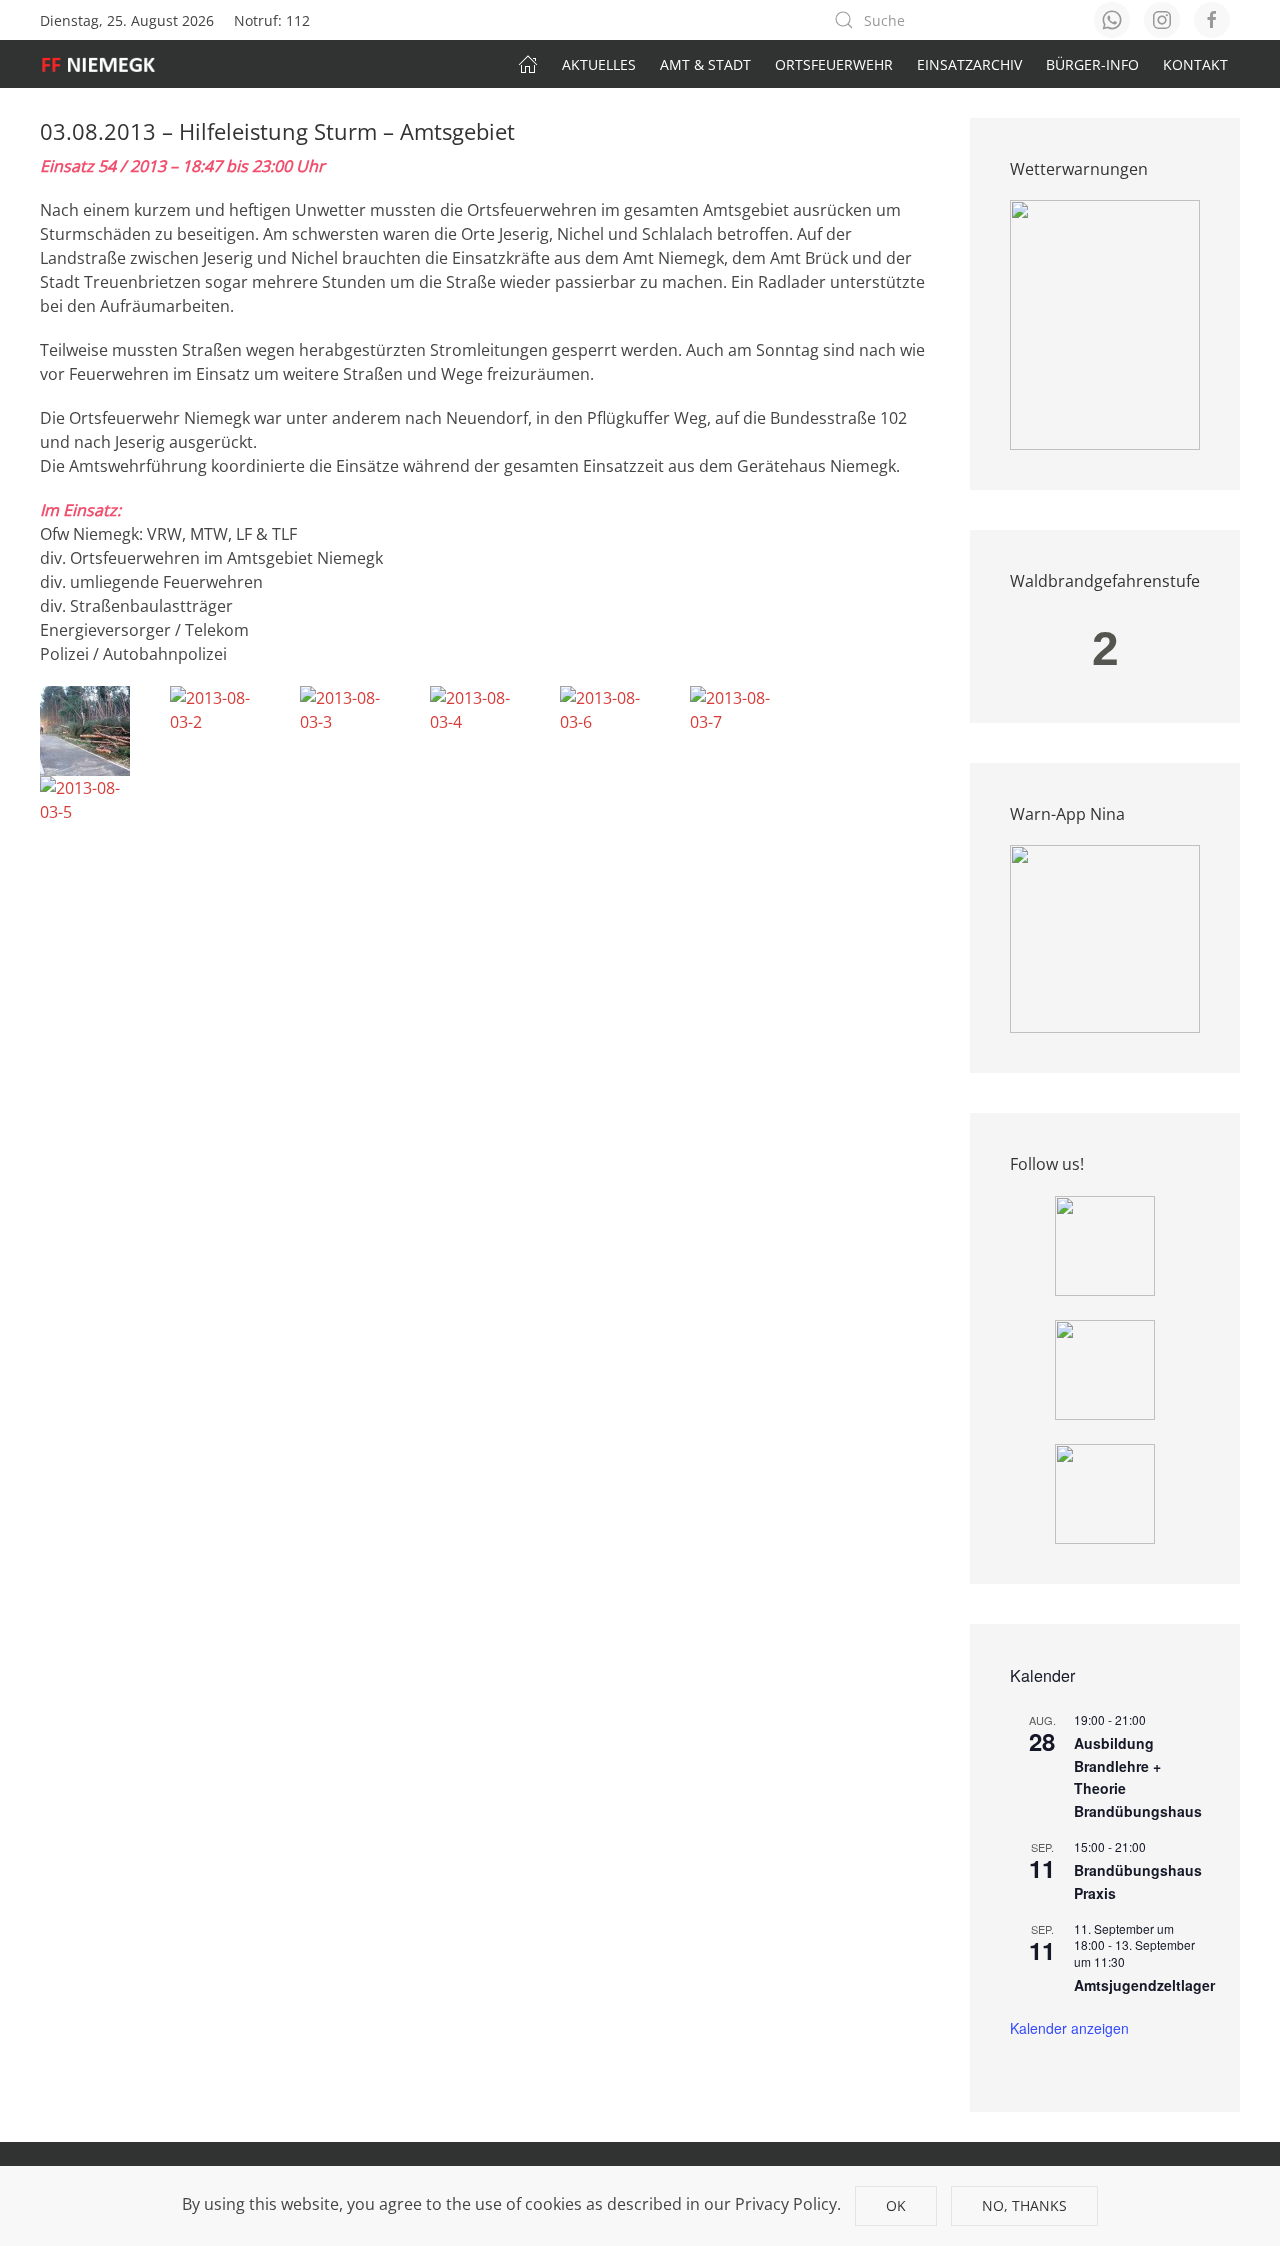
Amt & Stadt (705, 64)
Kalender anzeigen (1069, 2028)
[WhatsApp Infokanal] (1105, 1244)
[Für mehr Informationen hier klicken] (1105, 324)
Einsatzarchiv (969, 64)
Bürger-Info (1092, 64)
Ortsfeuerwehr (834, 64)
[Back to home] (108, 64)
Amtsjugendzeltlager (1144, 1985)
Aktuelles (599, 64)
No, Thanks (1024, 2205)
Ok (896, 2205)
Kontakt (1195, 64)
